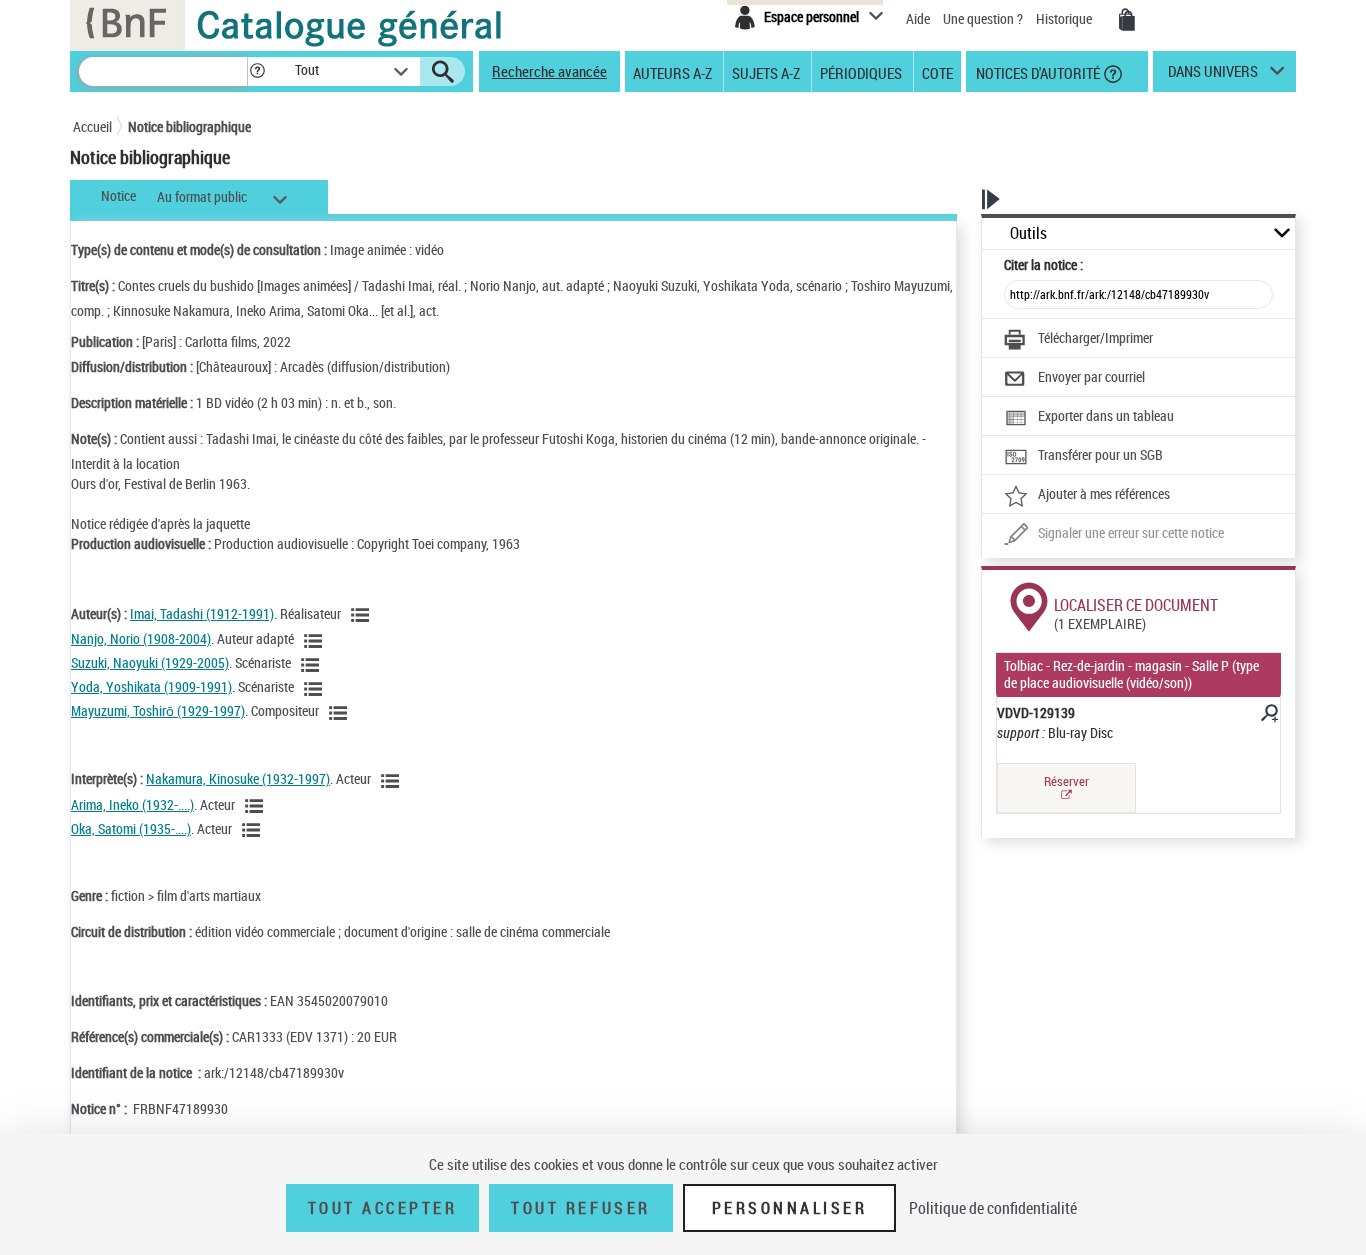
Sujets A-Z (766, 72)
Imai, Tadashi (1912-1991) (202, 613)
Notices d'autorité (1036, 72)
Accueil (92, 126)
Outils (1028, 233)
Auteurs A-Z (672, 72)
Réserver (1066, 781)
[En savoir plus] (1268, 716)
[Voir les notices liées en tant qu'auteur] (363, 615)
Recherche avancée (549, 71)
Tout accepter (383, 1208)
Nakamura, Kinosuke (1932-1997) (238, 778)
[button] (257, 71)
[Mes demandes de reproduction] (1127, 20)
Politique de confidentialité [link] (993, 1208)
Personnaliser (790, 1208)
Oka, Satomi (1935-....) (131, 828)
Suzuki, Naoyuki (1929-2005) (150, 662)
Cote (937, 72)
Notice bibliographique (189, 126)
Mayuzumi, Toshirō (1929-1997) (158, 710)
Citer (1043, 264)
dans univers (1213, 76)
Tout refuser (580, 1208)
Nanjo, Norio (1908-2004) (141, 638)
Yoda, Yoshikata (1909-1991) (151, 686)
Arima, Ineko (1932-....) (132, 804)
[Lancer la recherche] (443, 72)
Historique (1065, 18)
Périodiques (861, 72)
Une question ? (984, 18)
